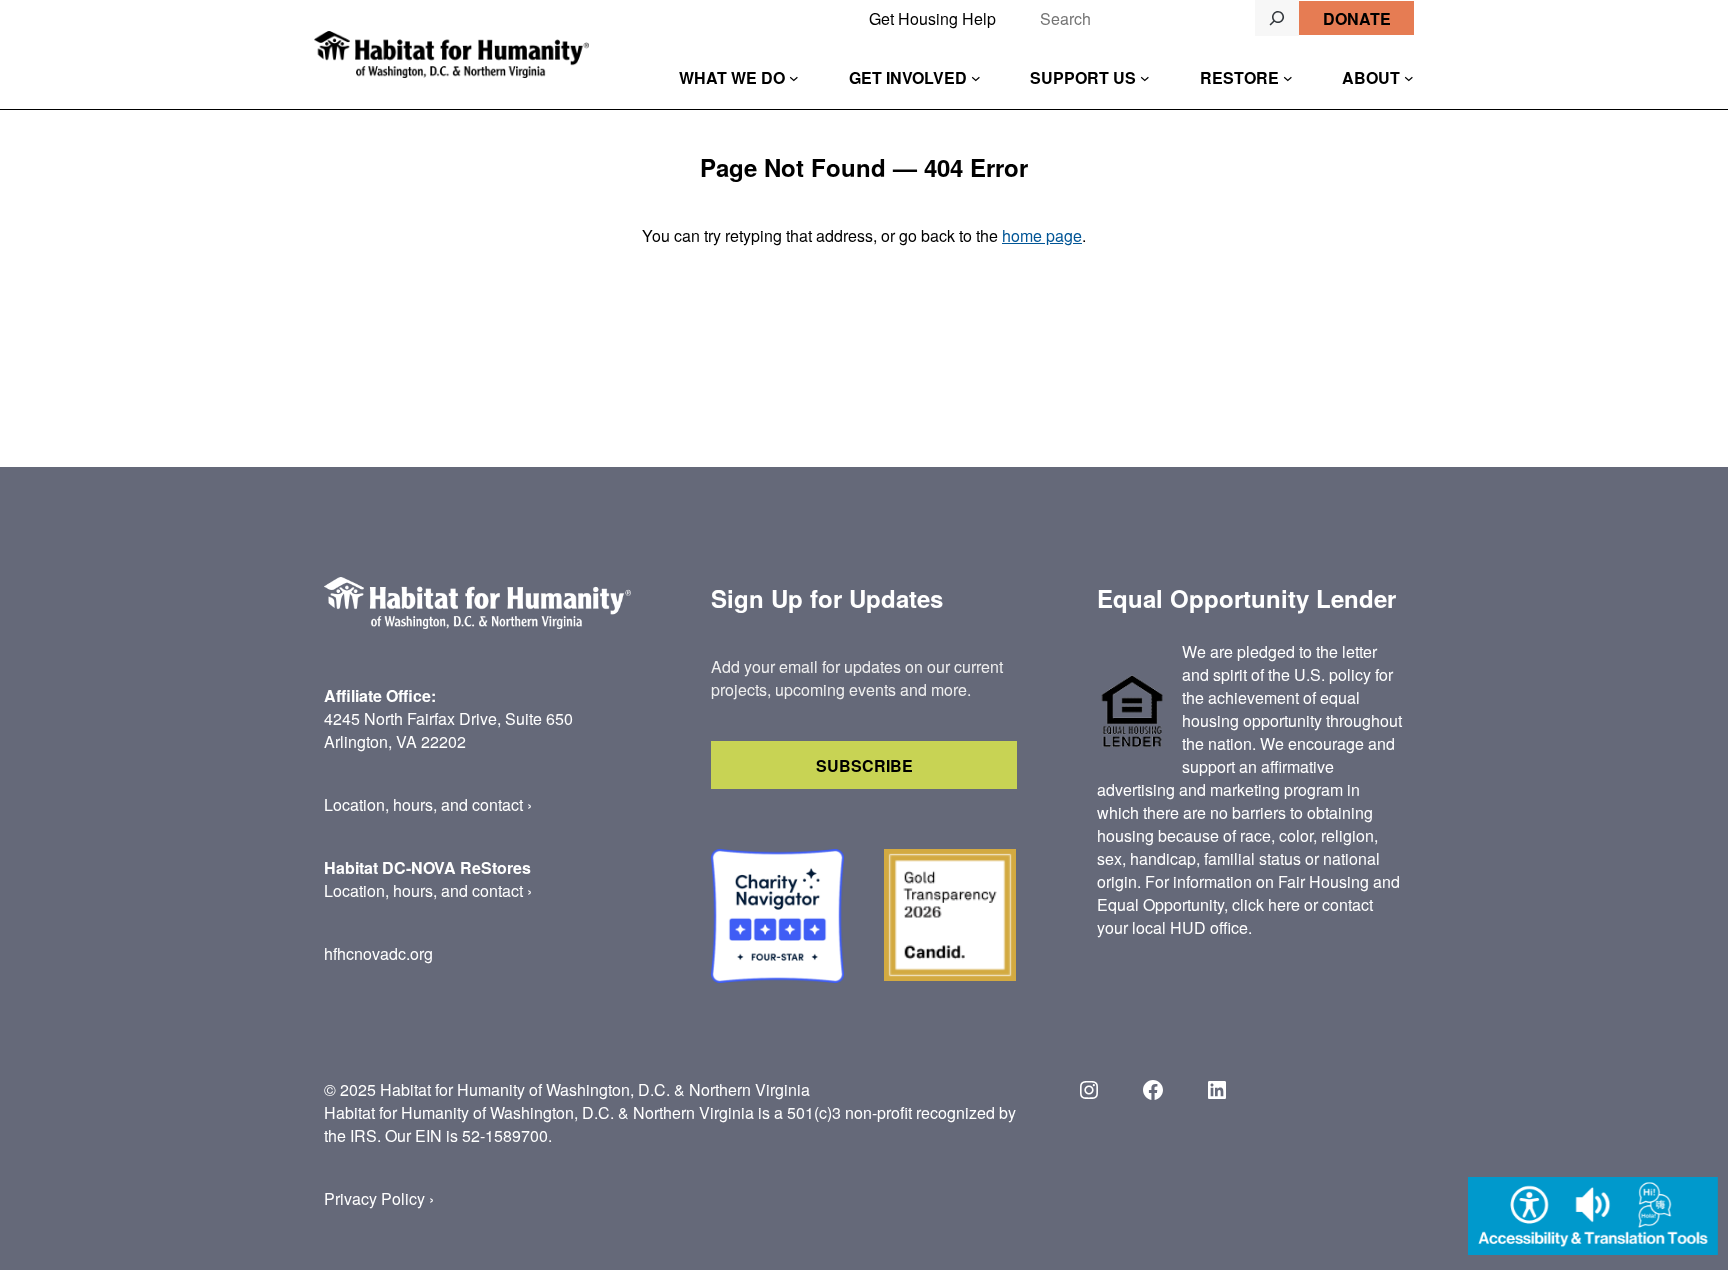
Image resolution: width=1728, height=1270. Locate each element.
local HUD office (1190, 927)
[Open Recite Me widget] (1593, 1218)
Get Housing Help (932, 18)
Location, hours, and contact (423, 804)
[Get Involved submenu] (976, 78)
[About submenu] (1409, 78)
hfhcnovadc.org (378, 953)
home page (1042, 235)
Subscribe (864, 765)
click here (1266, 904)
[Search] (1277, 18)
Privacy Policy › (379, 1198)
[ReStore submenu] (1288, 78)
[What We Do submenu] (794, 78)
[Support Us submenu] (1145, 78)
